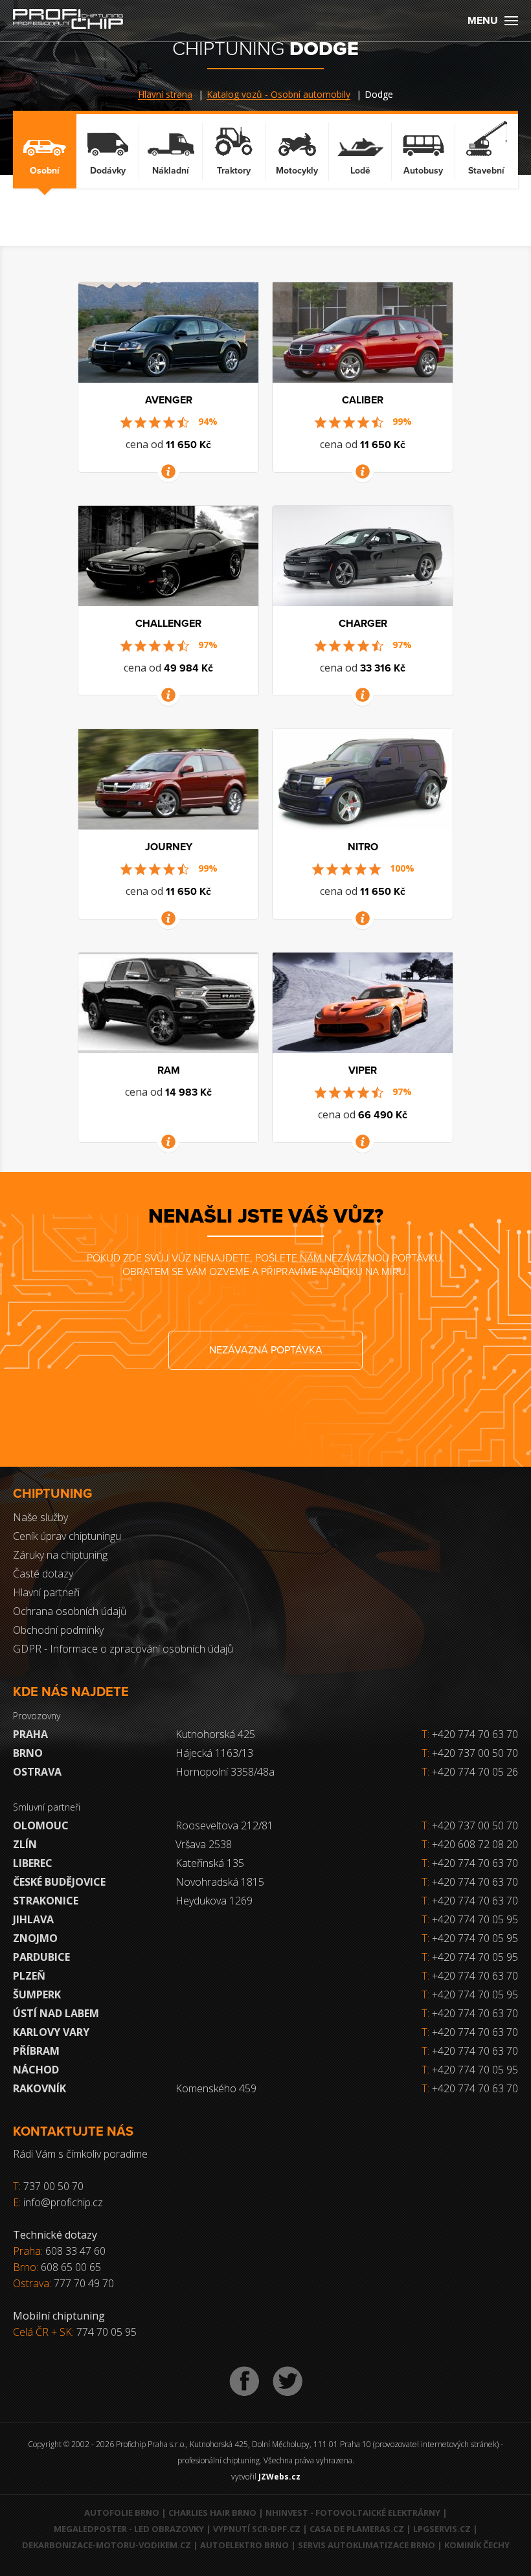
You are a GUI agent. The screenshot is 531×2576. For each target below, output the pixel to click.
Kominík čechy (477, 2545)
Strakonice (46, 1901)
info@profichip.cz (63, 2202)
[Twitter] (288, 2381)
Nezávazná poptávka (266, 1350)
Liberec (33, 1863)
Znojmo (35, 1938)
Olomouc (41, 1825)
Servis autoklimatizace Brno (367, 2545)
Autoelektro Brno (244, 2545)
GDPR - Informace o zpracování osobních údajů (123, 1649)
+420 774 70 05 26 (470, 1772)
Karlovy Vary (51, 2032)
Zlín (25, 1844)
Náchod (36, 2070)
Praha (30, 1734)
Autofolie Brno (122, 2513)
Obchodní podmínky (58, 1630)
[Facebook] (244, 2381)
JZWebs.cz (279, 2477)
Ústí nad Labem (56, 2013)
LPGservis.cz (442, 2529)
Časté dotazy (43, 1574)
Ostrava (37, 1772)
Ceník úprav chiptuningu (67, 1536)
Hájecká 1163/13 (214, 1753)
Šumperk (37, 1994)
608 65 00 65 (71, 2267)
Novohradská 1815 (220, 1882)
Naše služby (40, 1517)
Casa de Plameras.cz (357, 2529)
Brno (28, 1753)
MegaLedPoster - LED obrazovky (129, 2529)
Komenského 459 (216, 2088)
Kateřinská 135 (210, 1863)
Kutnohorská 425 (215, 1734)
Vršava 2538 (204, 1844)
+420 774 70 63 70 (470, 1734)
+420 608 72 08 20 (475, 1844)
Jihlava (33, 1919)
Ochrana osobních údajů (70, 1611)
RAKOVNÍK (40, 2088)
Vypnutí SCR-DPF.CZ (257, 2529)
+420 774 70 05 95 (475, 1919)
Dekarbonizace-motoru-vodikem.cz (107, 2545)
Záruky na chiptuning (60, 1555)
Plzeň (29, 1976)
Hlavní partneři (46, 1592)
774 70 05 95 (107, 2332)
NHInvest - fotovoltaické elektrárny (353, 2513)
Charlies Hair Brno (212, 2513)
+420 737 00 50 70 (470, 1753)
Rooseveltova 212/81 (224, 1825)
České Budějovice (59, 1882)
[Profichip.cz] (68, 20)
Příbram (36, 2051)
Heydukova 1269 (214, 1901)
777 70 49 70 (84, 2283)
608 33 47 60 (75, 2251)
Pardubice (41, 1957)
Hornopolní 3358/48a (225, 1772)
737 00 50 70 (53, 2186)
